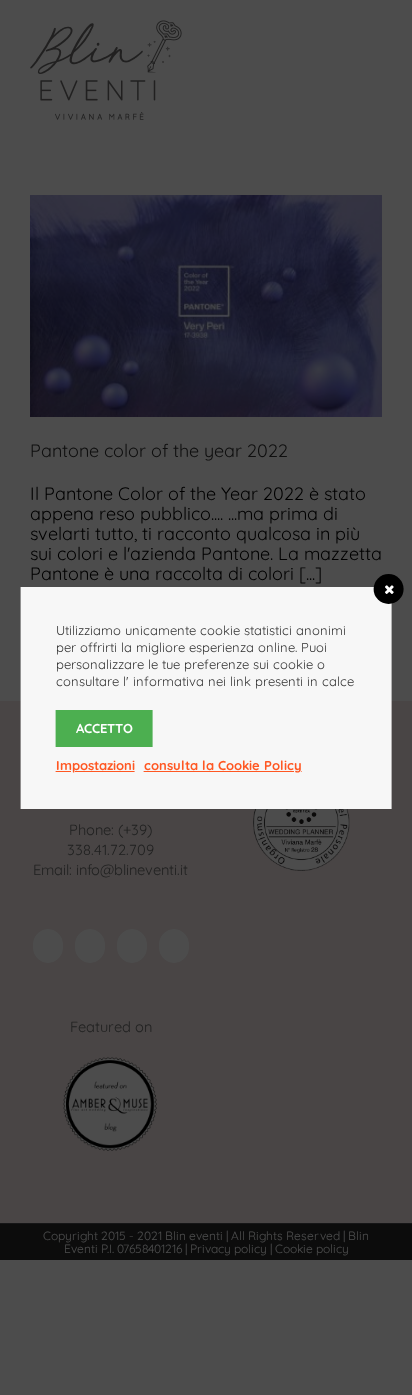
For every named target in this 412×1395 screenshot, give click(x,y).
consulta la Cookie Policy (223, 765)
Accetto (104, 728)
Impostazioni (95, 765)
